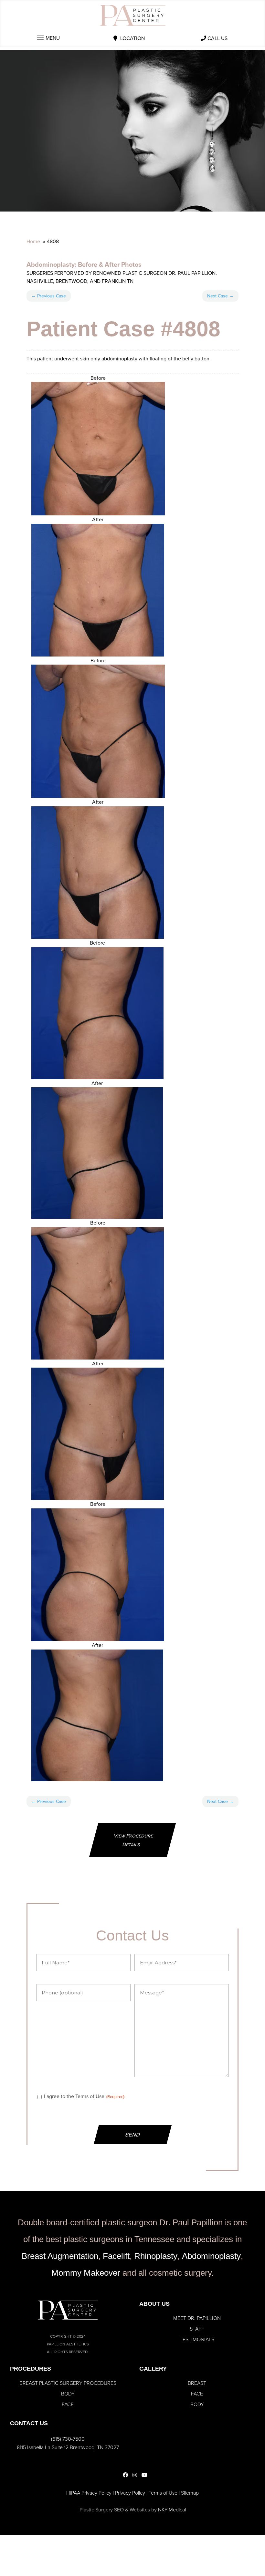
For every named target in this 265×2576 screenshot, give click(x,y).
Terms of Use (163, 2493)
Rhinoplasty (156, 2256)
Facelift (116, 2256)
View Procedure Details (134, 1840)
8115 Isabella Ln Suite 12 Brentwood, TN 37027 (68, 2447)
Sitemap (190, 2493)
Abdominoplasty (51, 264)
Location (132, 38)
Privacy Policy (130, 2493)
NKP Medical (172, 2510)
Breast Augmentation (60, 2256)
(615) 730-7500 (68, 2439)
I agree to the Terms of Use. (84, 2096)
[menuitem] (197, 2318)
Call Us (217, 38)
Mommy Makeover (86, 2273)
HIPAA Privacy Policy (89, 2493)
